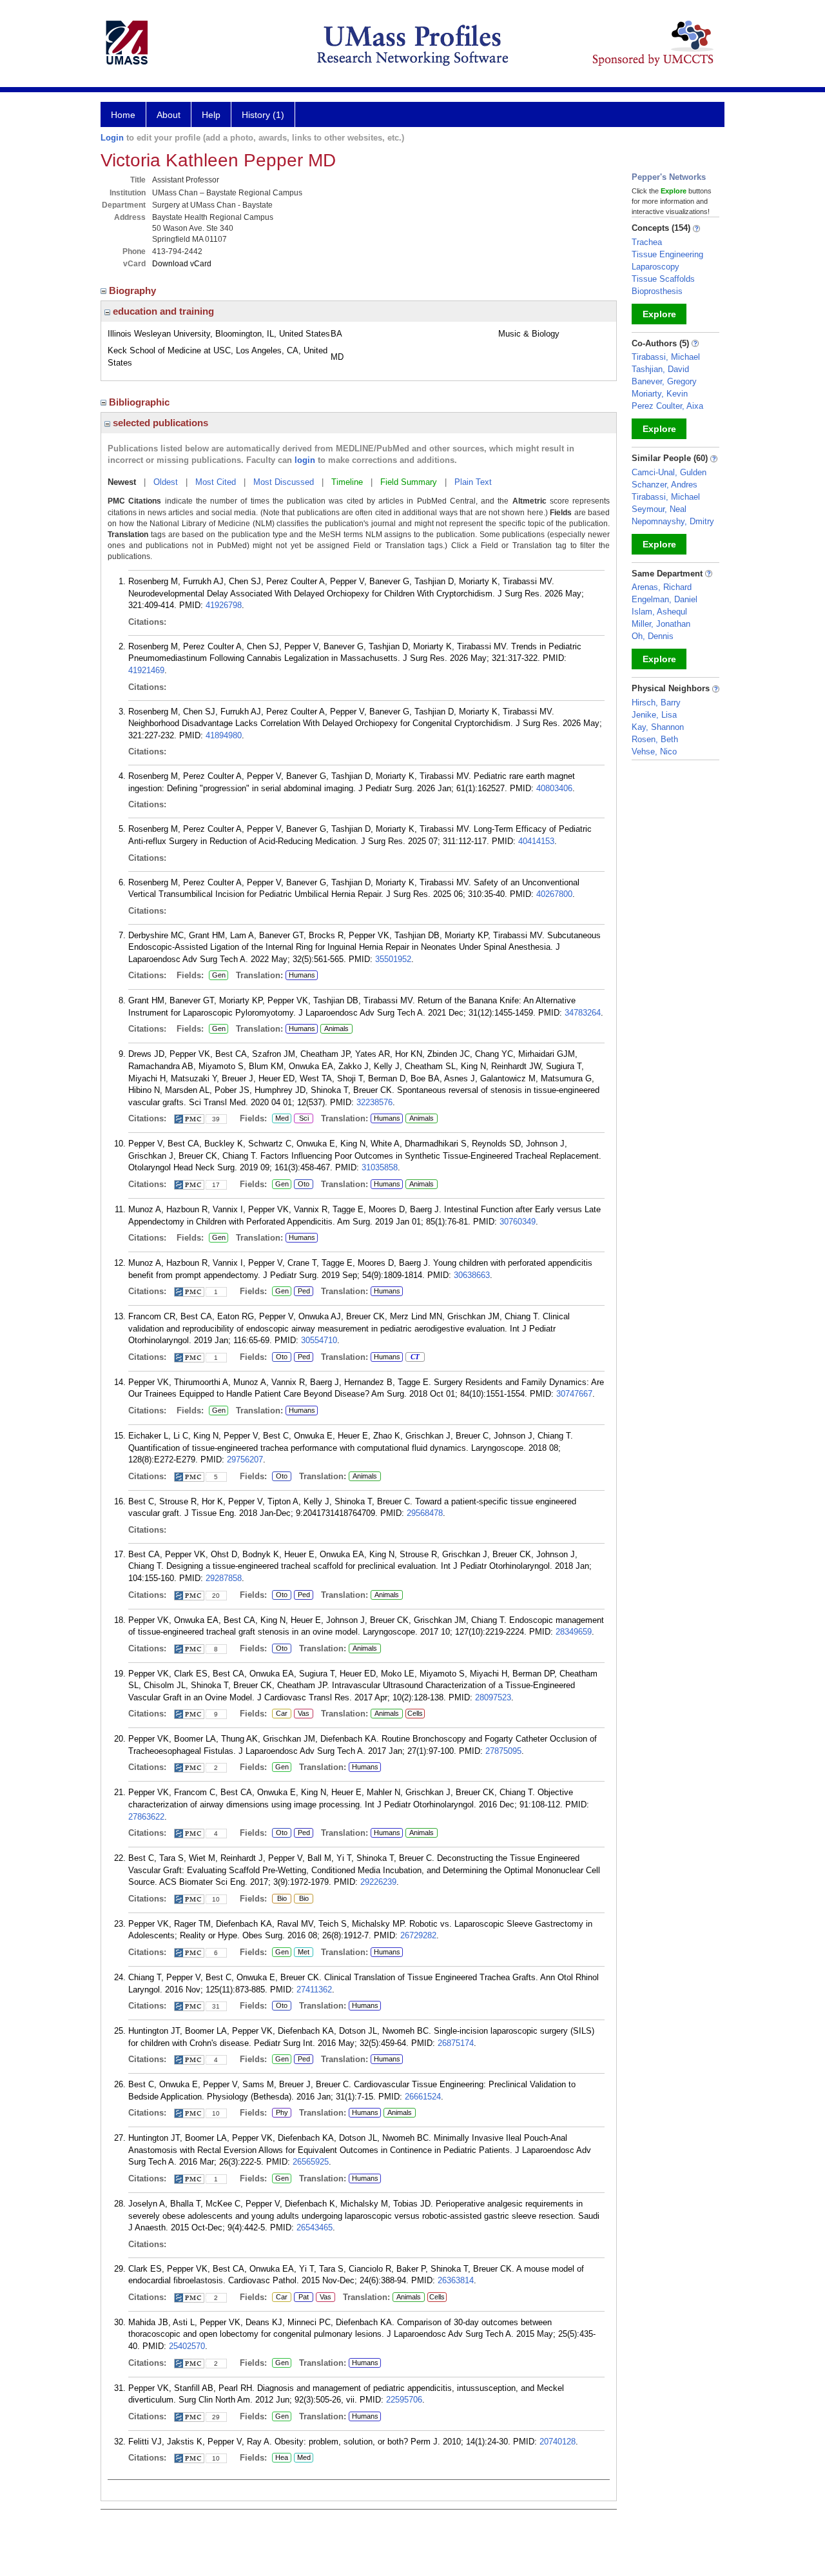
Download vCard (182, 264)
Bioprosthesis (657, 291)
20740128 (558, 2442)
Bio (279, 1899)
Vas (302, 1714)
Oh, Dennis (653, 636)
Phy (280, 2113)
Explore (659, 314)
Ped (302, 1292)
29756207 (245, 1460)
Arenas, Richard (662, 587)
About (169, 115)
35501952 (393, 959)
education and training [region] (162, 311)
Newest (122, 482)
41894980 (224, 735)
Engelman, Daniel (665, 599)
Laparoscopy (655, 267)
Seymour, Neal (659, 509)
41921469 (146, 670)
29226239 (378, 1882)
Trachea (647, 242)
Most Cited (216, 482)
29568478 (425, 1513)
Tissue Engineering (667, 254)
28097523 (493, 1697)
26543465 (315, 2227)
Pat (301, 2297)
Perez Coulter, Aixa (667, 406)
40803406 (554, 788)
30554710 (319, 1340)
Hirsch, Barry (656, 703)
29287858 (224, 1578)
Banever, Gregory (664, 381)
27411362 (314, 1990)
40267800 (554, 894)
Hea (280, 2458)
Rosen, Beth (655, 739)
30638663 (472, 1275)
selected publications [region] (159, 423)
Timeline (347, 482)
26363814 (456, 2280)
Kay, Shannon (658, 727)
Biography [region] (134, 290)
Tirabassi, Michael (666, 357)
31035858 (380, 1167)
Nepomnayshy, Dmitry (673, 521)
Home (123, 115)
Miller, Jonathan (661, 624)
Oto (304, 1185)
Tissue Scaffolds (663, 279)
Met (302, 1952)
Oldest (166, 482)
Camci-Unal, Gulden (669, 472)
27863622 (146, 1817)
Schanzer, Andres (665, 485)
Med (280, 1119)
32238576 (374, 1102)
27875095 (503, 1751)
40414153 (536, 841)
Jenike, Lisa (654, 715)
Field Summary (409, 482)
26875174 (456, 2043)
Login (112, 138)
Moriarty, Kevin (660, 394)
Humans (302, 975)
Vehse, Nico (654, 752)
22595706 (404, 2400)
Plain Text (473, 482)
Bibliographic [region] (141, 402)
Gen (217, 976)
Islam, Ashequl (659, 612)
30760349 (518, 1222)
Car (280, 1714)
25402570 (187, 2346)
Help (211, 115)
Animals (336, 1028)
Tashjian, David (660, 369)
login (305, 460)
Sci (301, 1119)
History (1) (263, 115)
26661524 (423, 2097)
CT (412, 1357)
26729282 (418, 1935)
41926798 (224, 605)
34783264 (583, 1013)
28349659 (574, 1632)
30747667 (574, 1394)
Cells (415, 1713)
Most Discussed (284, 482)
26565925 (311, 2162)
